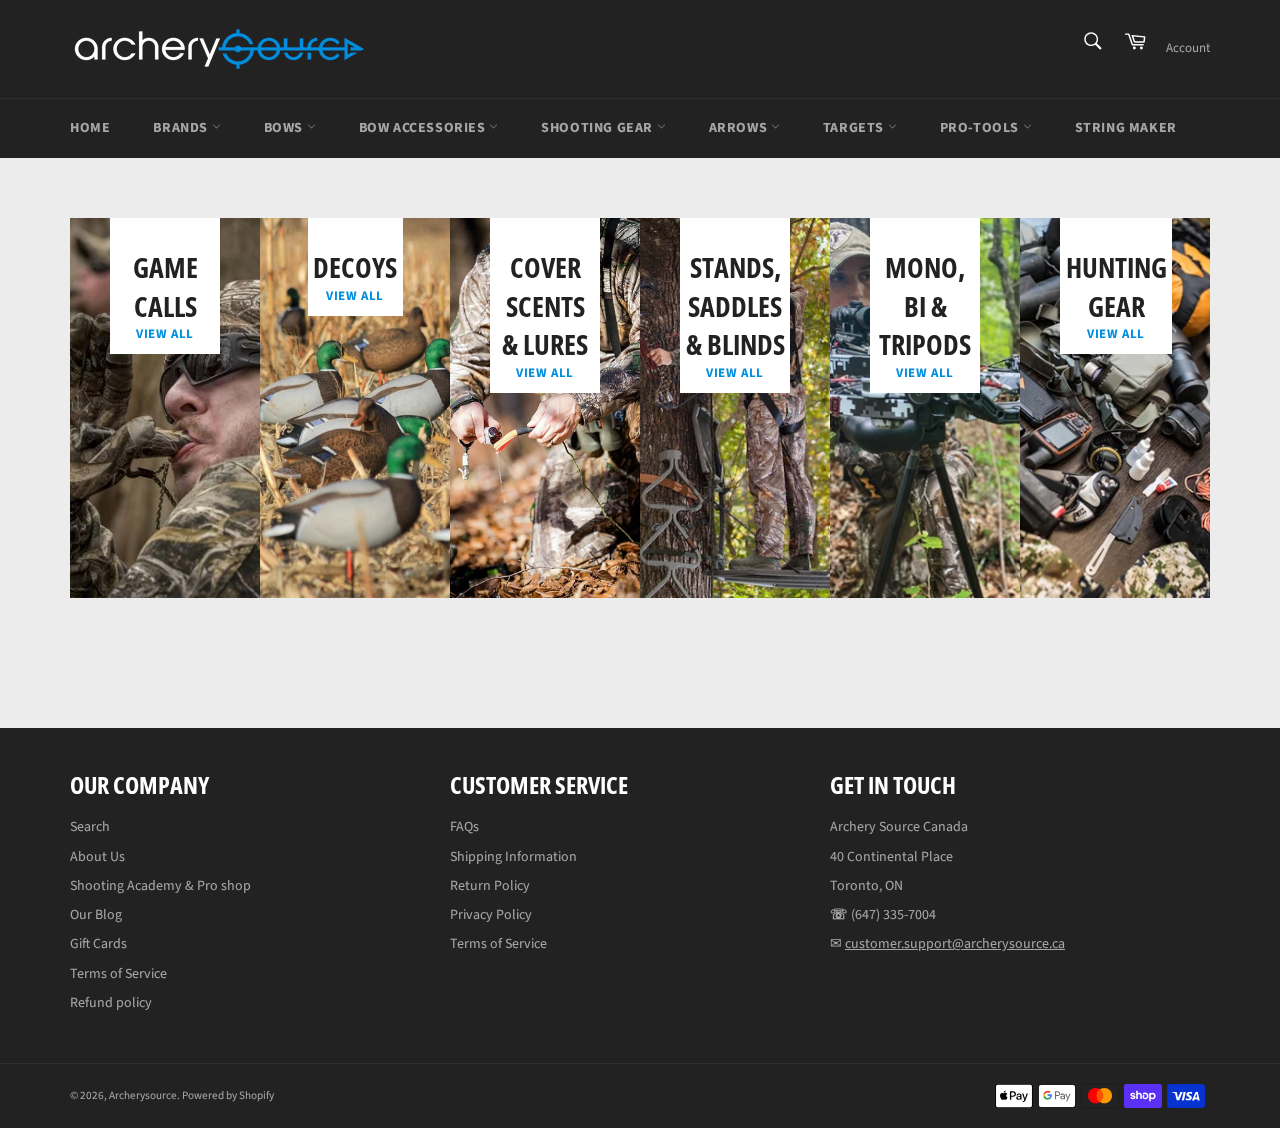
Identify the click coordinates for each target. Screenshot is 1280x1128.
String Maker (1126, 128)
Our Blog (96, 915)
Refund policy (111, 1003)
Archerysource (143, 1095)
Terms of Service (118, 974)
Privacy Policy (491, 915)
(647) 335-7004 (893, 915)
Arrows (740, 128)
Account (1188, 48)
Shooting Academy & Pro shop (160, 886)
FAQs (464, 827)
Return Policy (490, 886)
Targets (855, 128)
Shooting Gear (598, 128)
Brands (182, 128)
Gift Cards (98, 944)
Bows (285, 128)
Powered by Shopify (228, 1095)
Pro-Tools (981, 128)
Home (90, 128)
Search (90, 827)
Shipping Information (513, 857)
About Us (97, 857)
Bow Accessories (424, 128)
